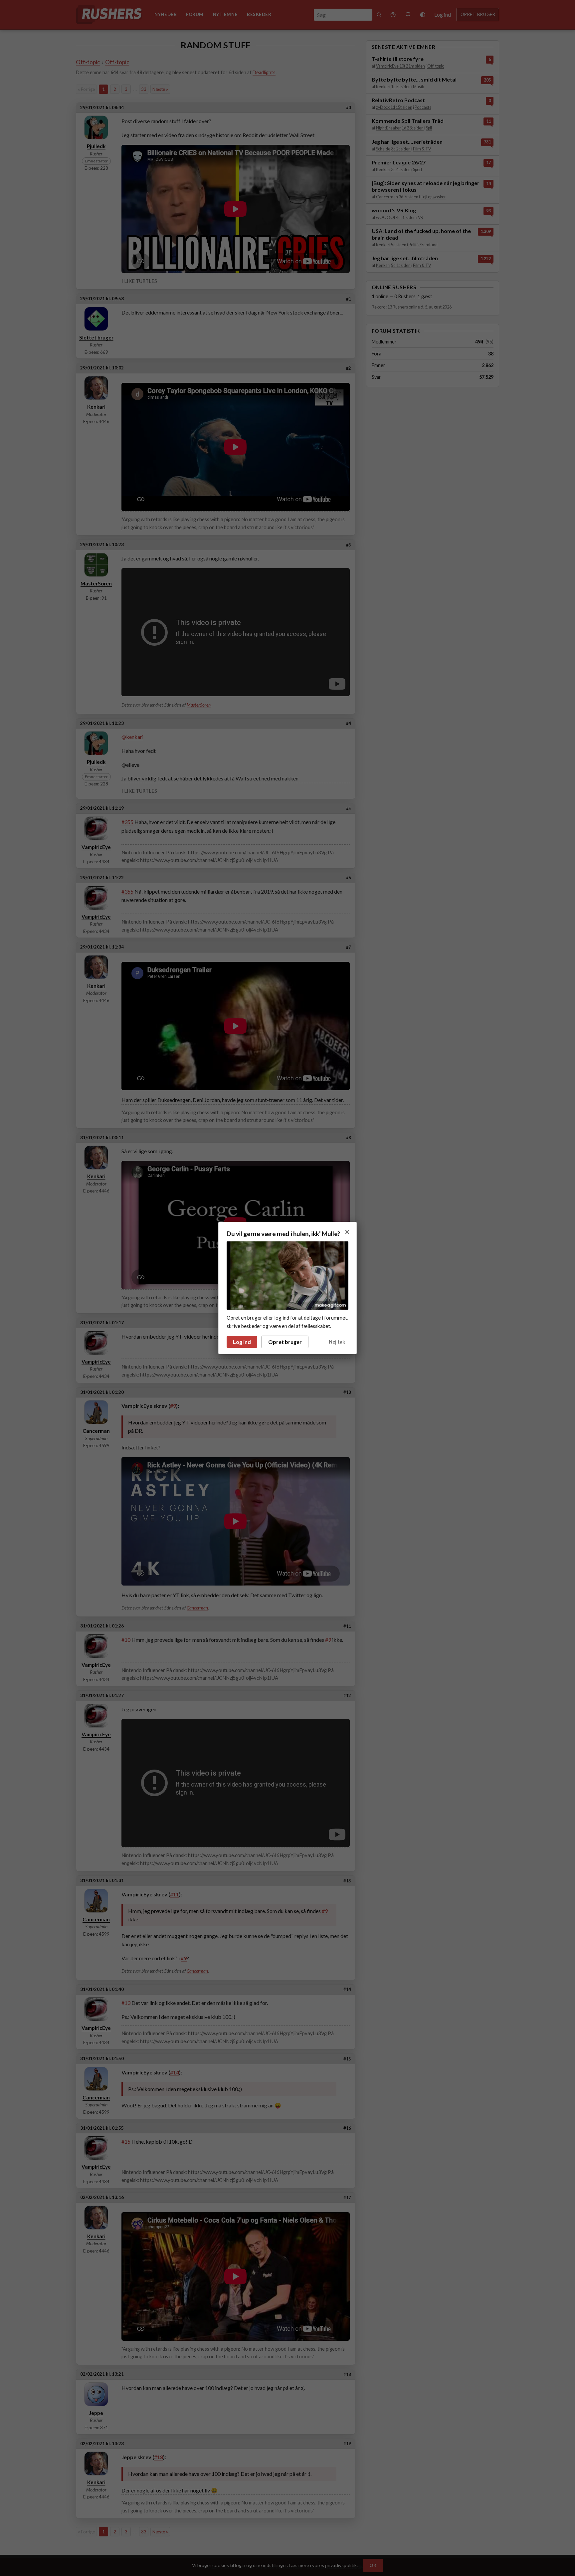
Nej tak (337, 1342)
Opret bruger (285, 1342)
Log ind (242, 1342)
